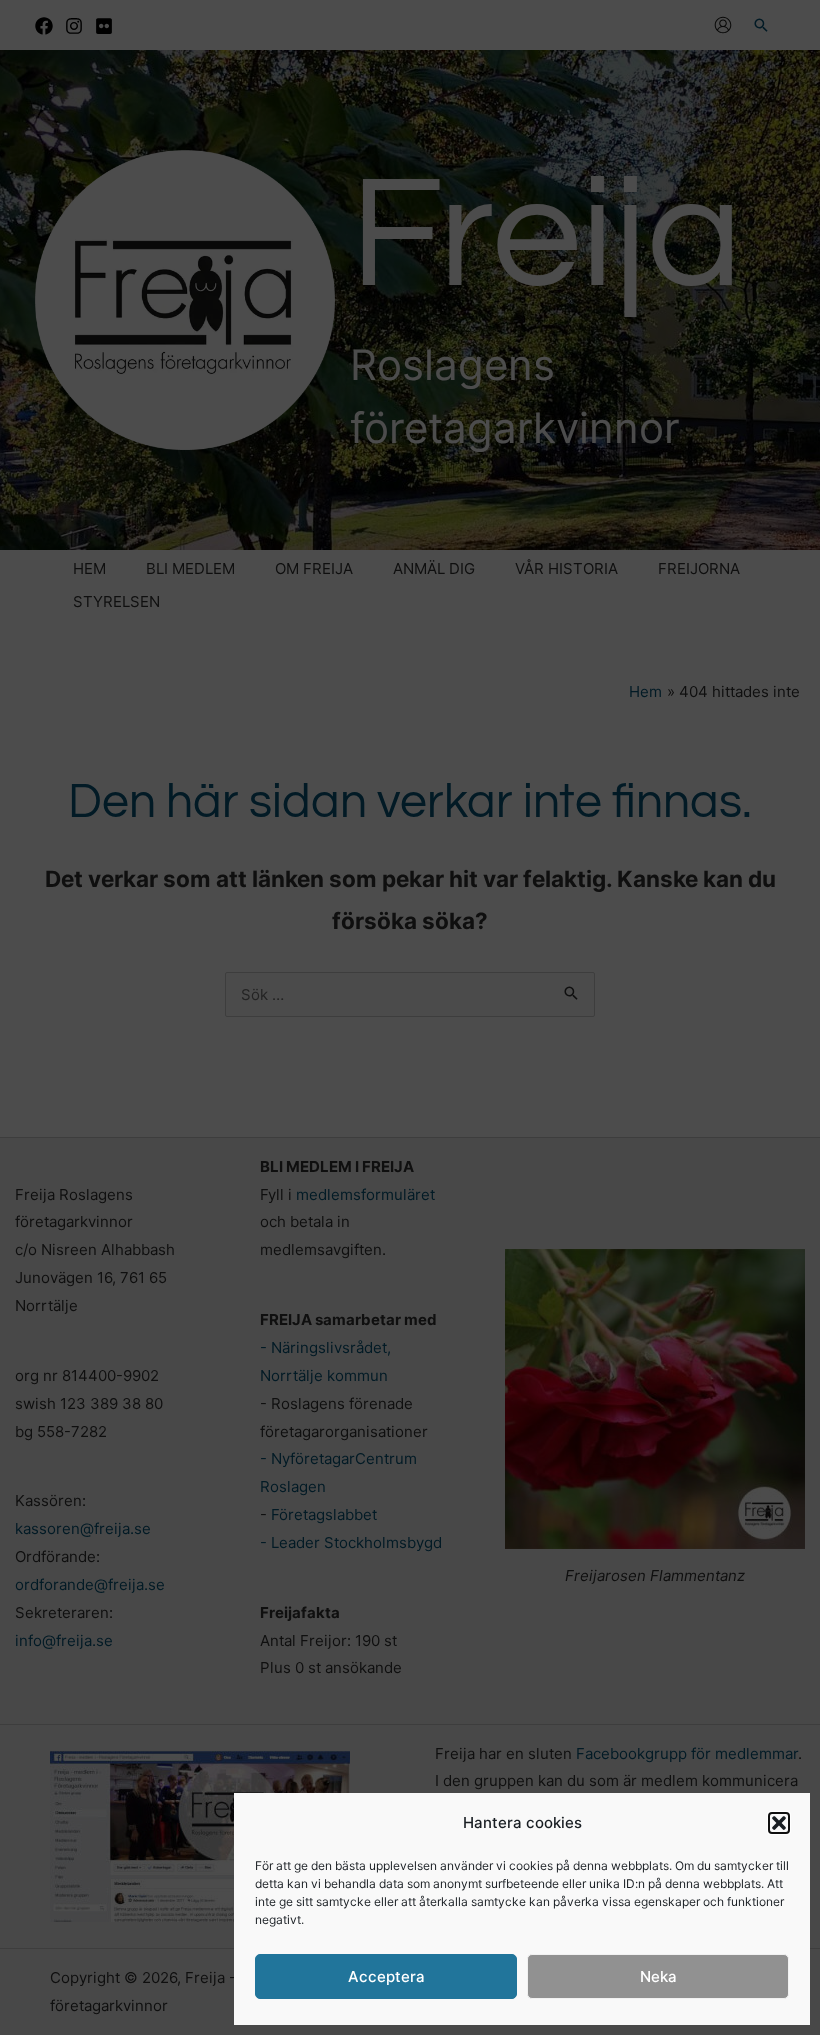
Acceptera (386, 1976)
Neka (658, 1976)
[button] (779, 1823)
